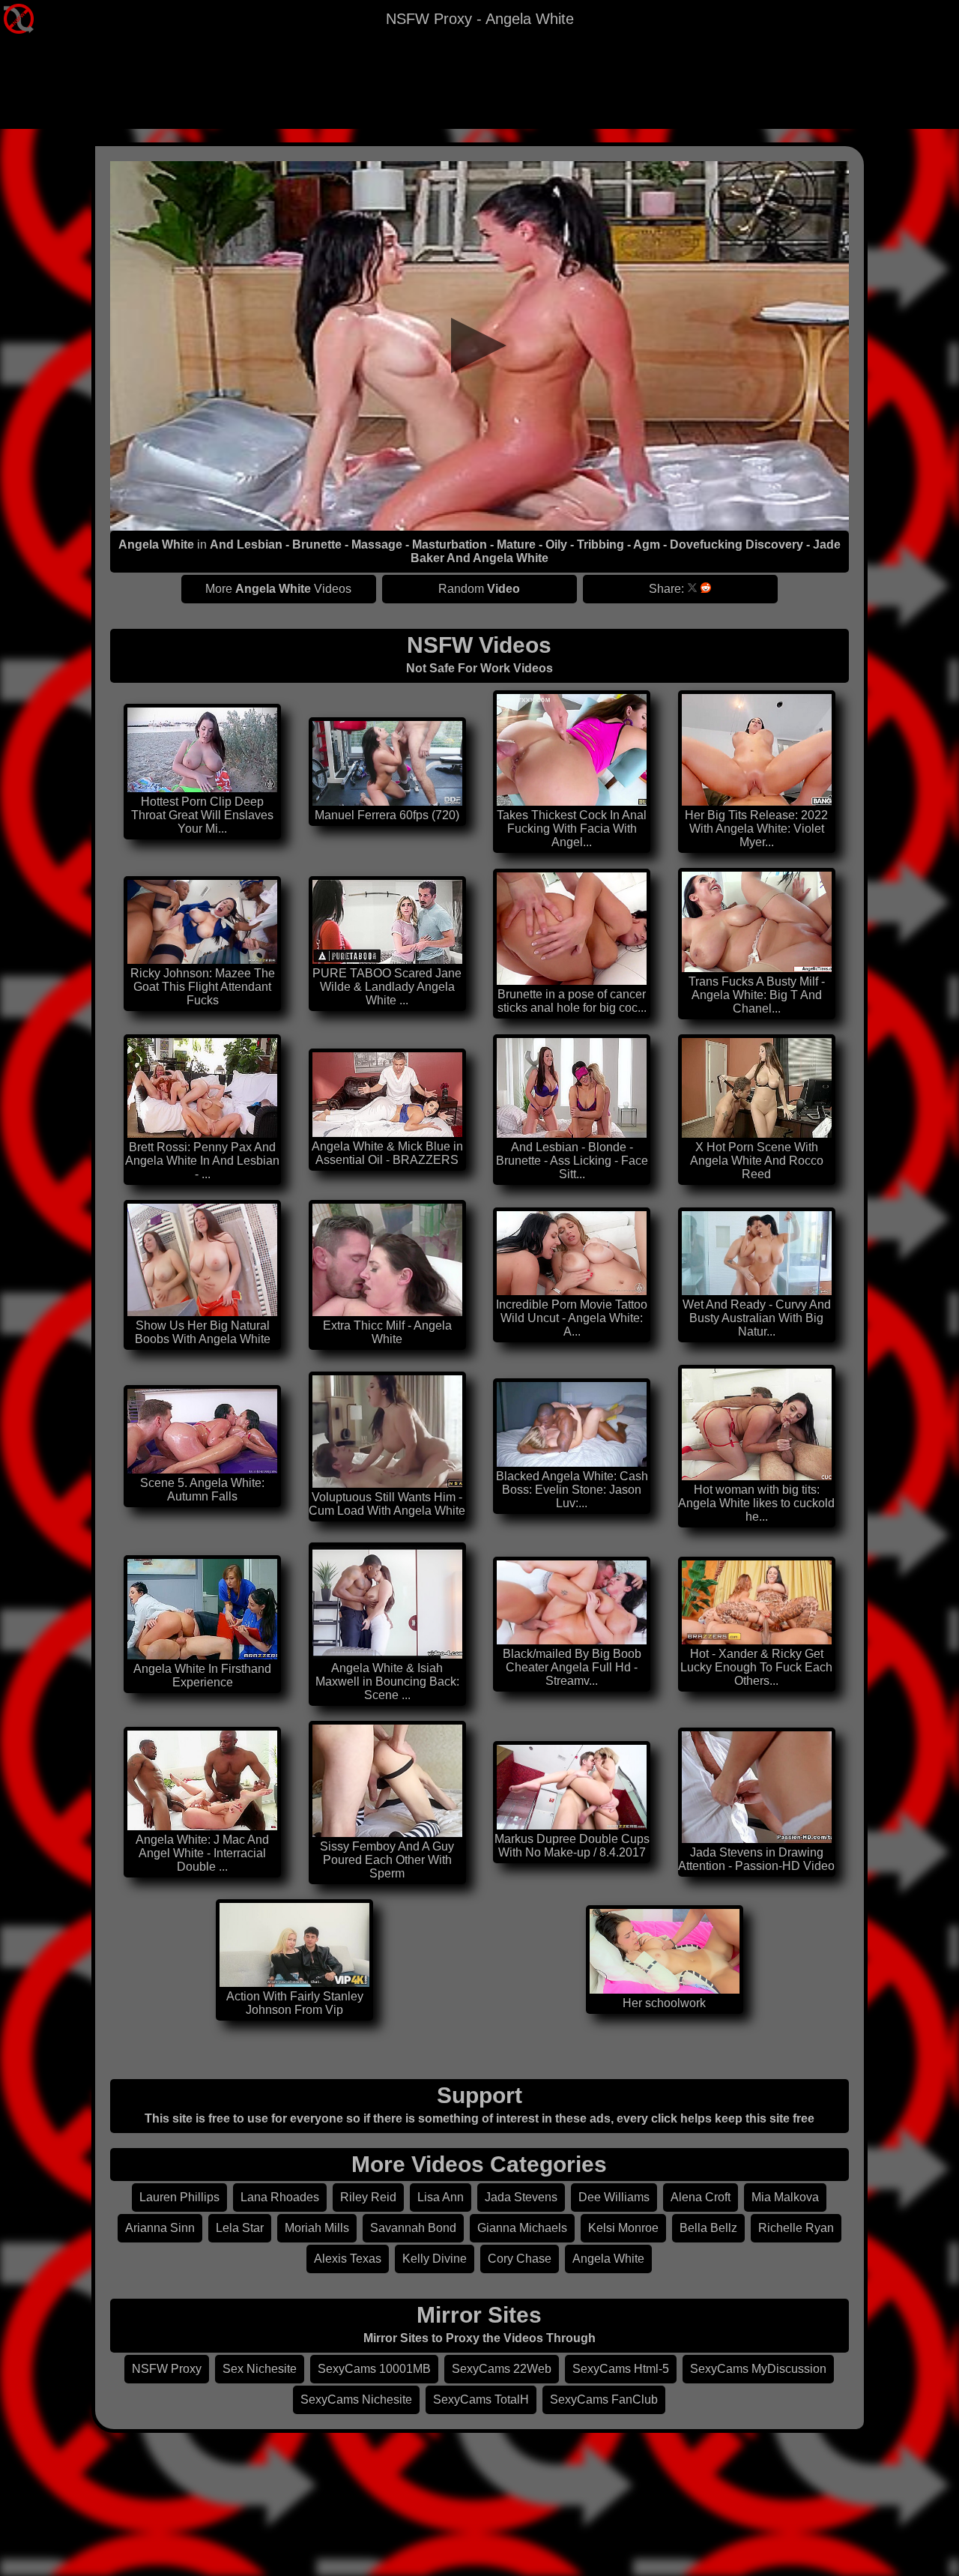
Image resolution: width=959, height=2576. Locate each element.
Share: (666, 589)
